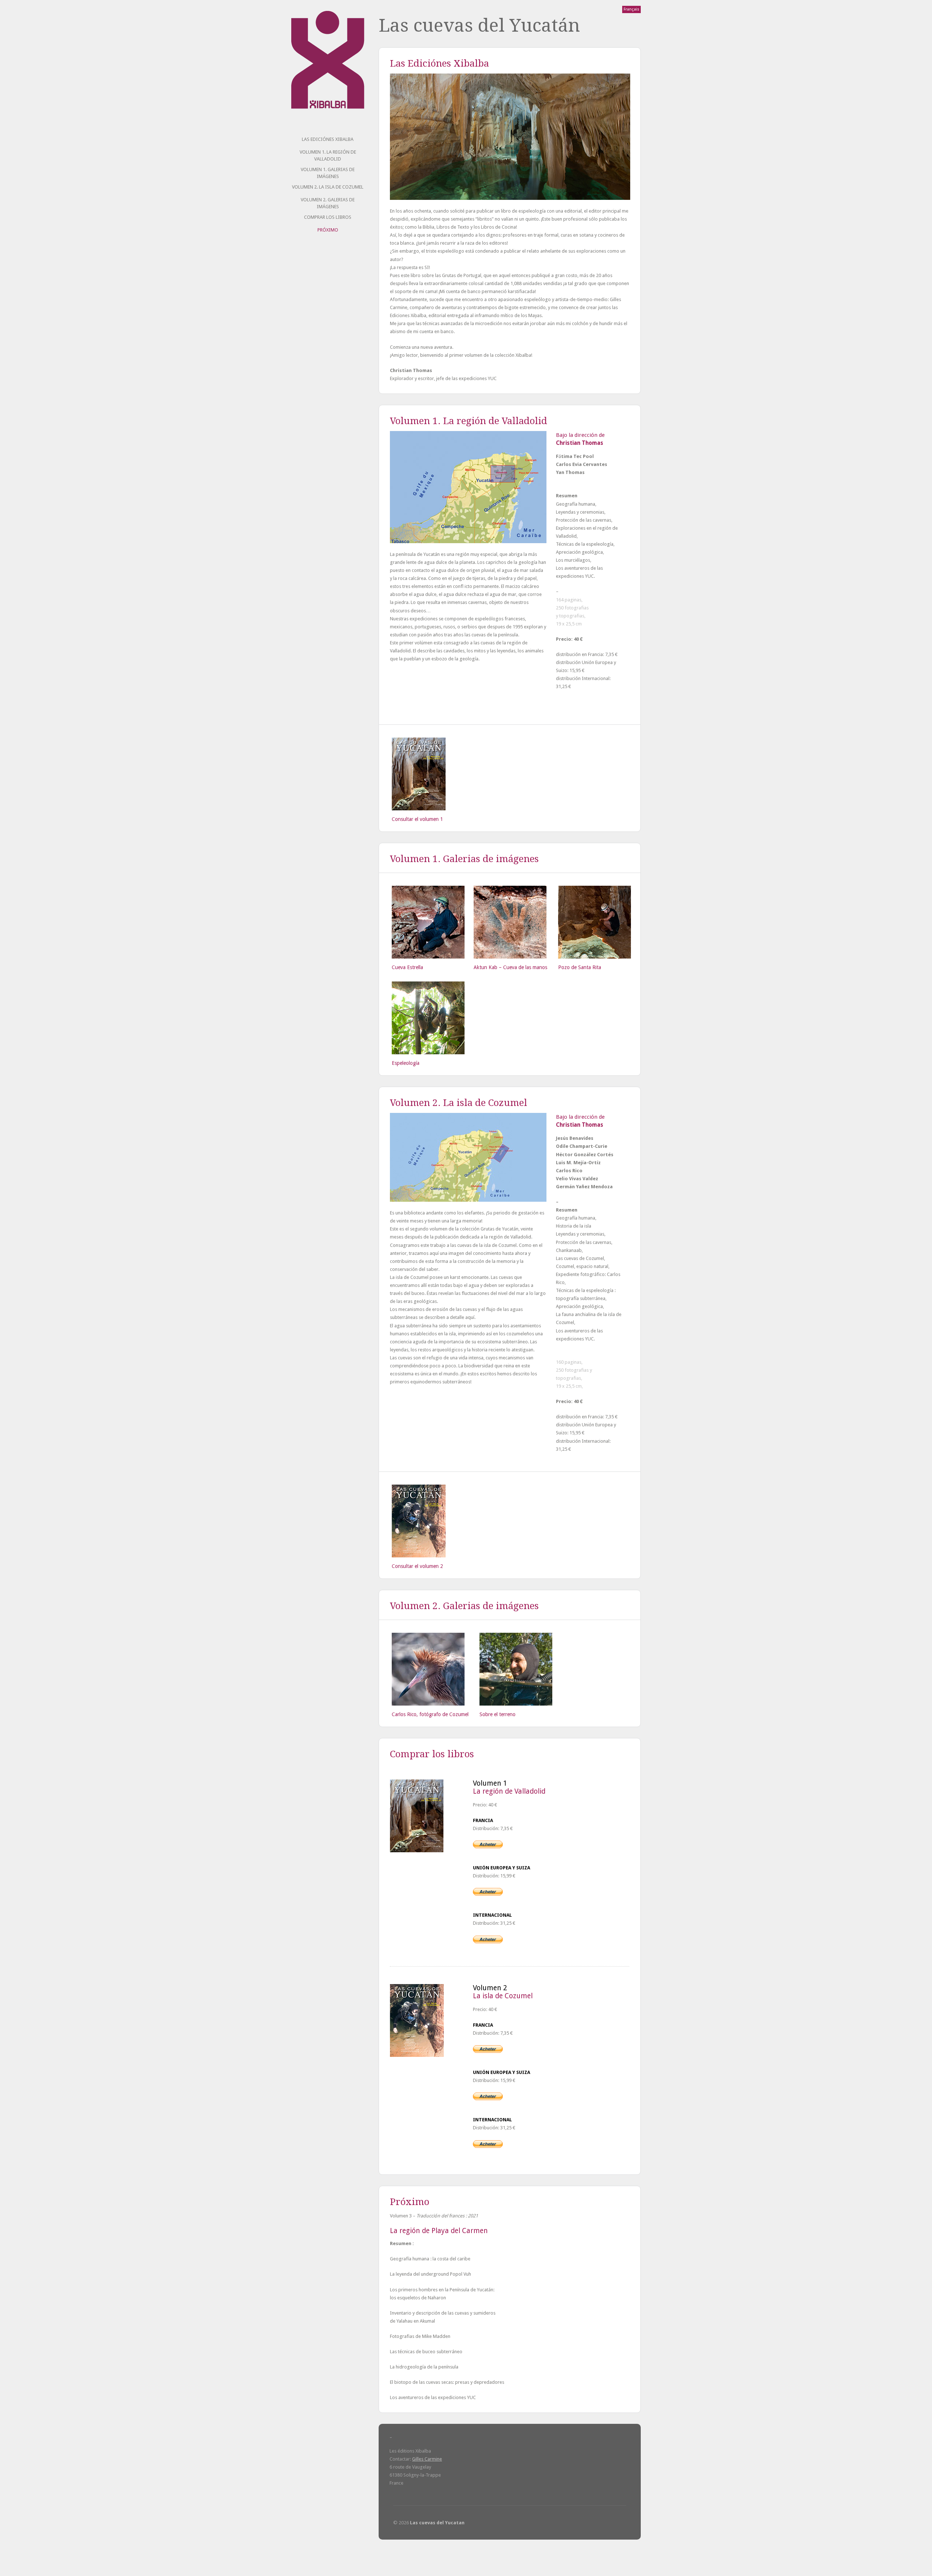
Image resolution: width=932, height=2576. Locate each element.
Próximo (328, 230)
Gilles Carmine (427, 2459)
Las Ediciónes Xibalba (328, 139)
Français (631, 9)
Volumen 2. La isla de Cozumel (328, 187)
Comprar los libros (328, 217)
